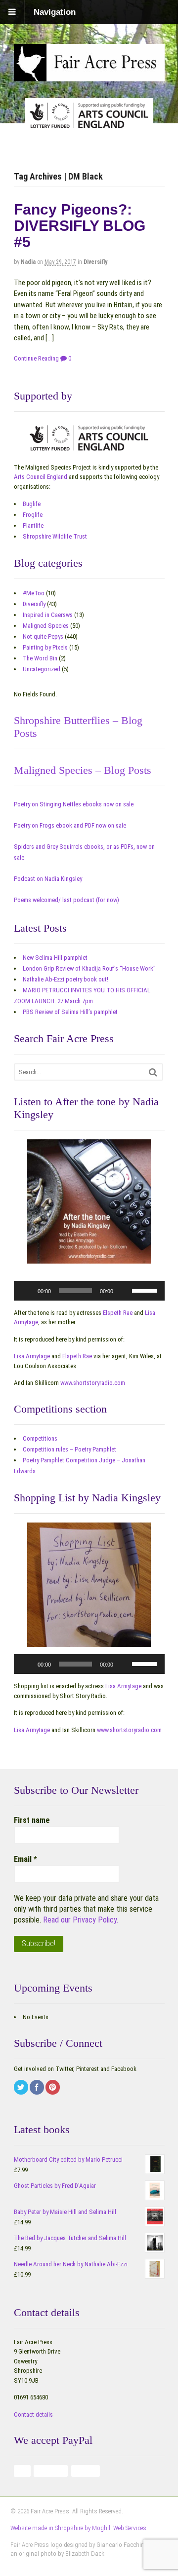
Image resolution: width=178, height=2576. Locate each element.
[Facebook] (38, 2088)
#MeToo (34, 593)
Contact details (33, 2414)
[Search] (153, 1072)
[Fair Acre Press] (89, 74)
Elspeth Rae (118, 1313)
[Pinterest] (53, 2088)
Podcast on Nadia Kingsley (48, 879)
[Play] (27, 1291)
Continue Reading (36, 358)
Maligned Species (46, 626)
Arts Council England (41, 477)
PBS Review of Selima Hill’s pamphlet (70, 1012)
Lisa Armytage (32, 1356)
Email (25, 1859)
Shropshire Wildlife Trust (55, 536)
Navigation (55, 12)
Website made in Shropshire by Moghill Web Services (78, 2528)
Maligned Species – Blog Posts (83, 770)
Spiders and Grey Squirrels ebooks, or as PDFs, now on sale (84, 852)
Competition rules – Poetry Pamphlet (69, 1449)
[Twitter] (22, 2088)
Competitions (40, 1438)
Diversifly (95, 262)
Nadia (28, 262)
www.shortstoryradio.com (93, 1383)
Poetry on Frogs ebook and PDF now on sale (70, 825)
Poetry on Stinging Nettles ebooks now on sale (74, 804)
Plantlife (33, 526)
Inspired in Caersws (48, 615)
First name (32, 1820)
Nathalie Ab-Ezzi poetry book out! (66, 979)
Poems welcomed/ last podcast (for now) (67, 900)
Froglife (33, 515)
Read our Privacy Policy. (81, 1920)
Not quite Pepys (43, 636)
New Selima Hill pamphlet (55, 958)
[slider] (146, 1290)
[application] (89, 1291)
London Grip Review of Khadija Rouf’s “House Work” (89, 968)
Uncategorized (42, 669)
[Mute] (124, 1291)
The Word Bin (40, 658)
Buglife (32, 504)
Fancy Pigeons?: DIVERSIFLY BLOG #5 (80, 226)
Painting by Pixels (45, 647)
